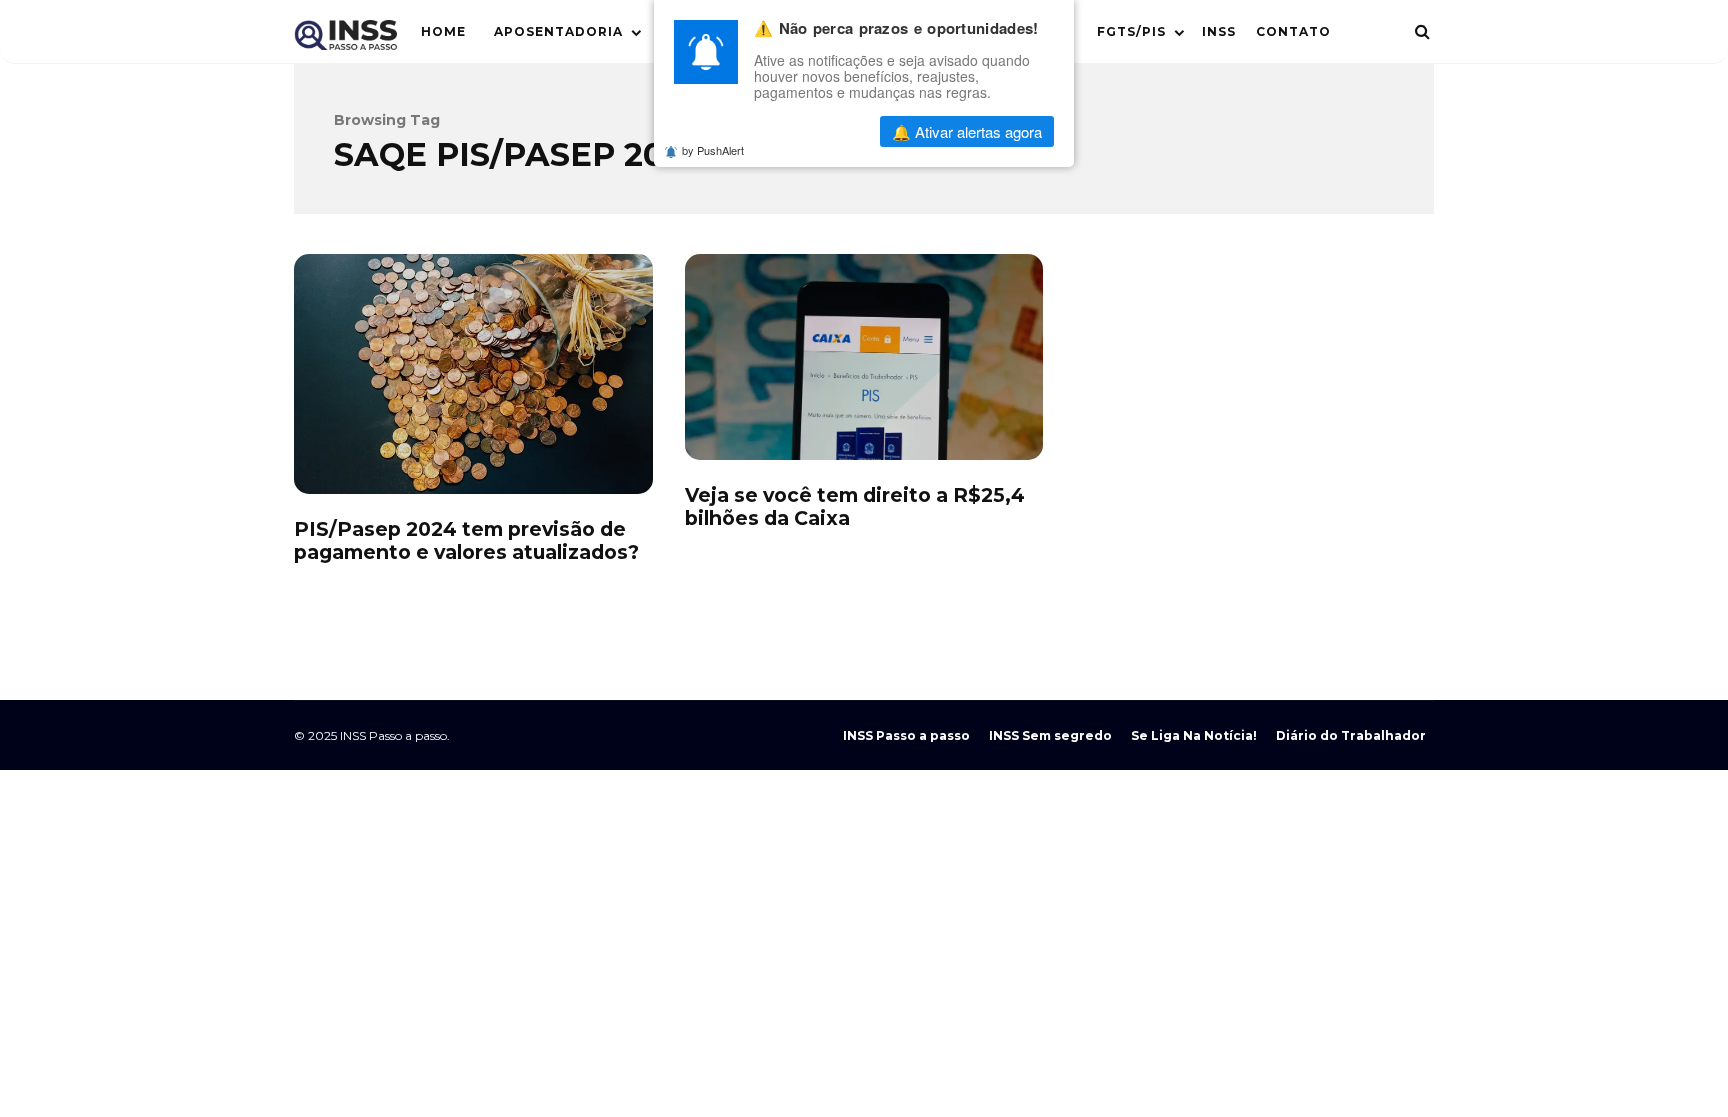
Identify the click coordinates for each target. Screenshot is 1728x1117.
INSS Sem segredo (1050, 735)
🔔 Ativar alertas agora (967, 131)
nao (814, 131)
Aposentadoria (558, 31)
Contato (1293, 31)
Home (443, 31)
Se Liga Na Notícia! (1194, 735)
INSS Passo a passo (906, 735)
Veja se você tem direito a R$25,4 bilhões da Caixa (864, 356)
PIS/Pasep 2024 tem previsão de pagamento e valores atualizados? (473, 373)
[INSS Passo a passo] (345, 39)
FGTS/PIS (1131, 31)
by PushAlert (713, 150)
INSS (1219, 31)
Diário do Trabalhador (1351, 735)
